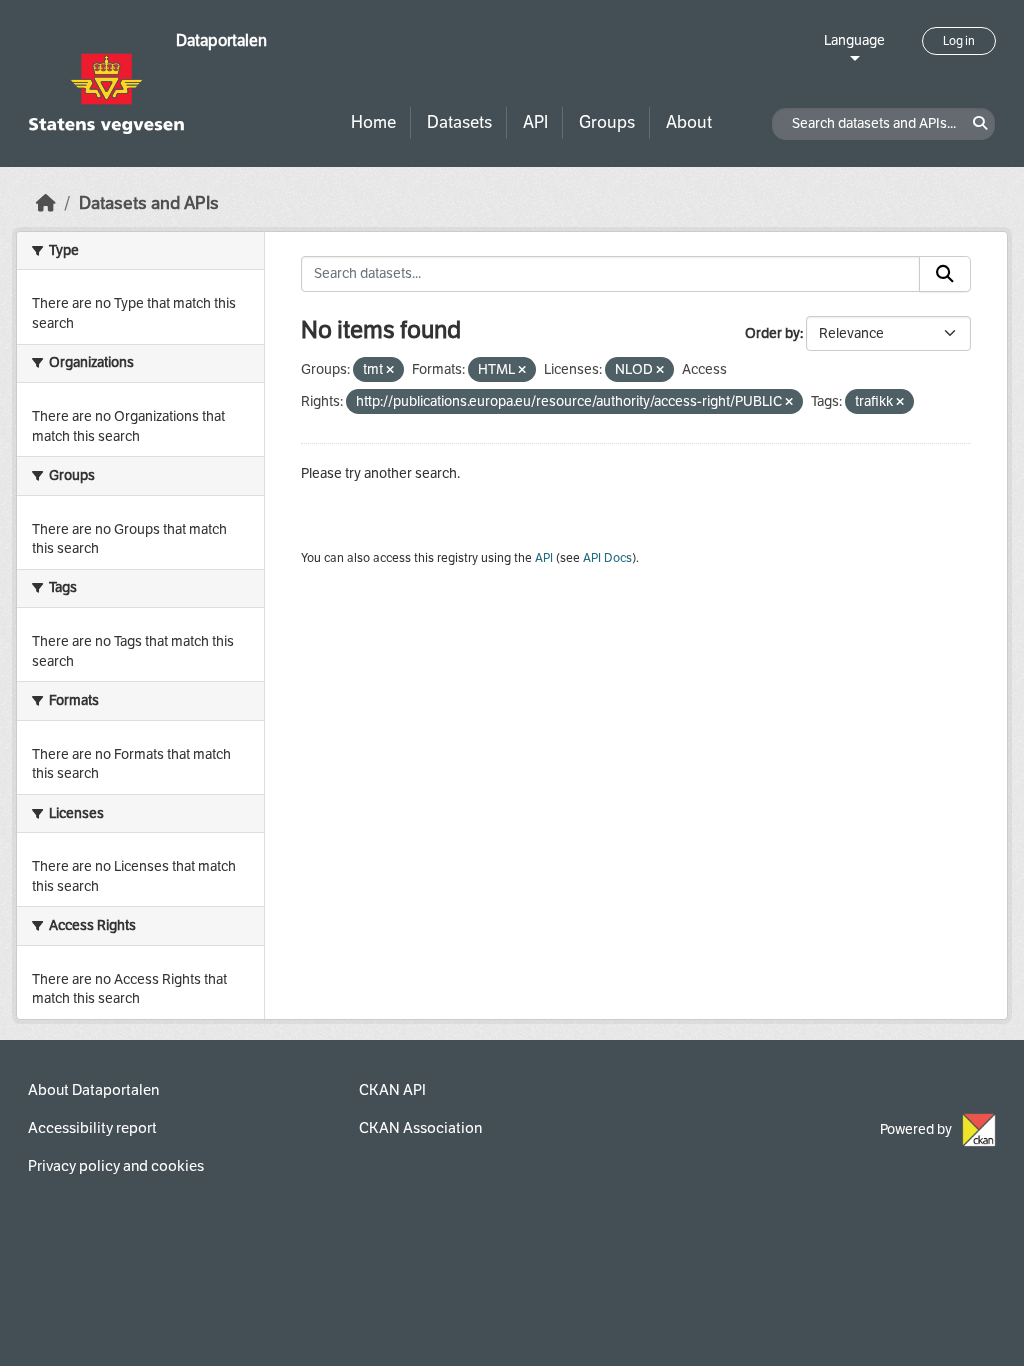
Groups (607, 122)
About (689, 122)
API (535, 122)
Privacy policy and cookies (116, 1166)
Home (373, 122)
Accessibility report (92, 1128)
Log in (959, 41)
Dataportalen (221, 40)
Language (854, 40)
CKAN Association (420, 1128)
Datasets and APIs (149, 203)
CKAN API (392, 1090)
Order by (772, 333)
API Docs (607, 558)
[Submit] (945, 274)
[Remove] (390, 370)
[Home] (46, 203)
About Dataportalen (93, 1090)
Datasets (459, 122)
